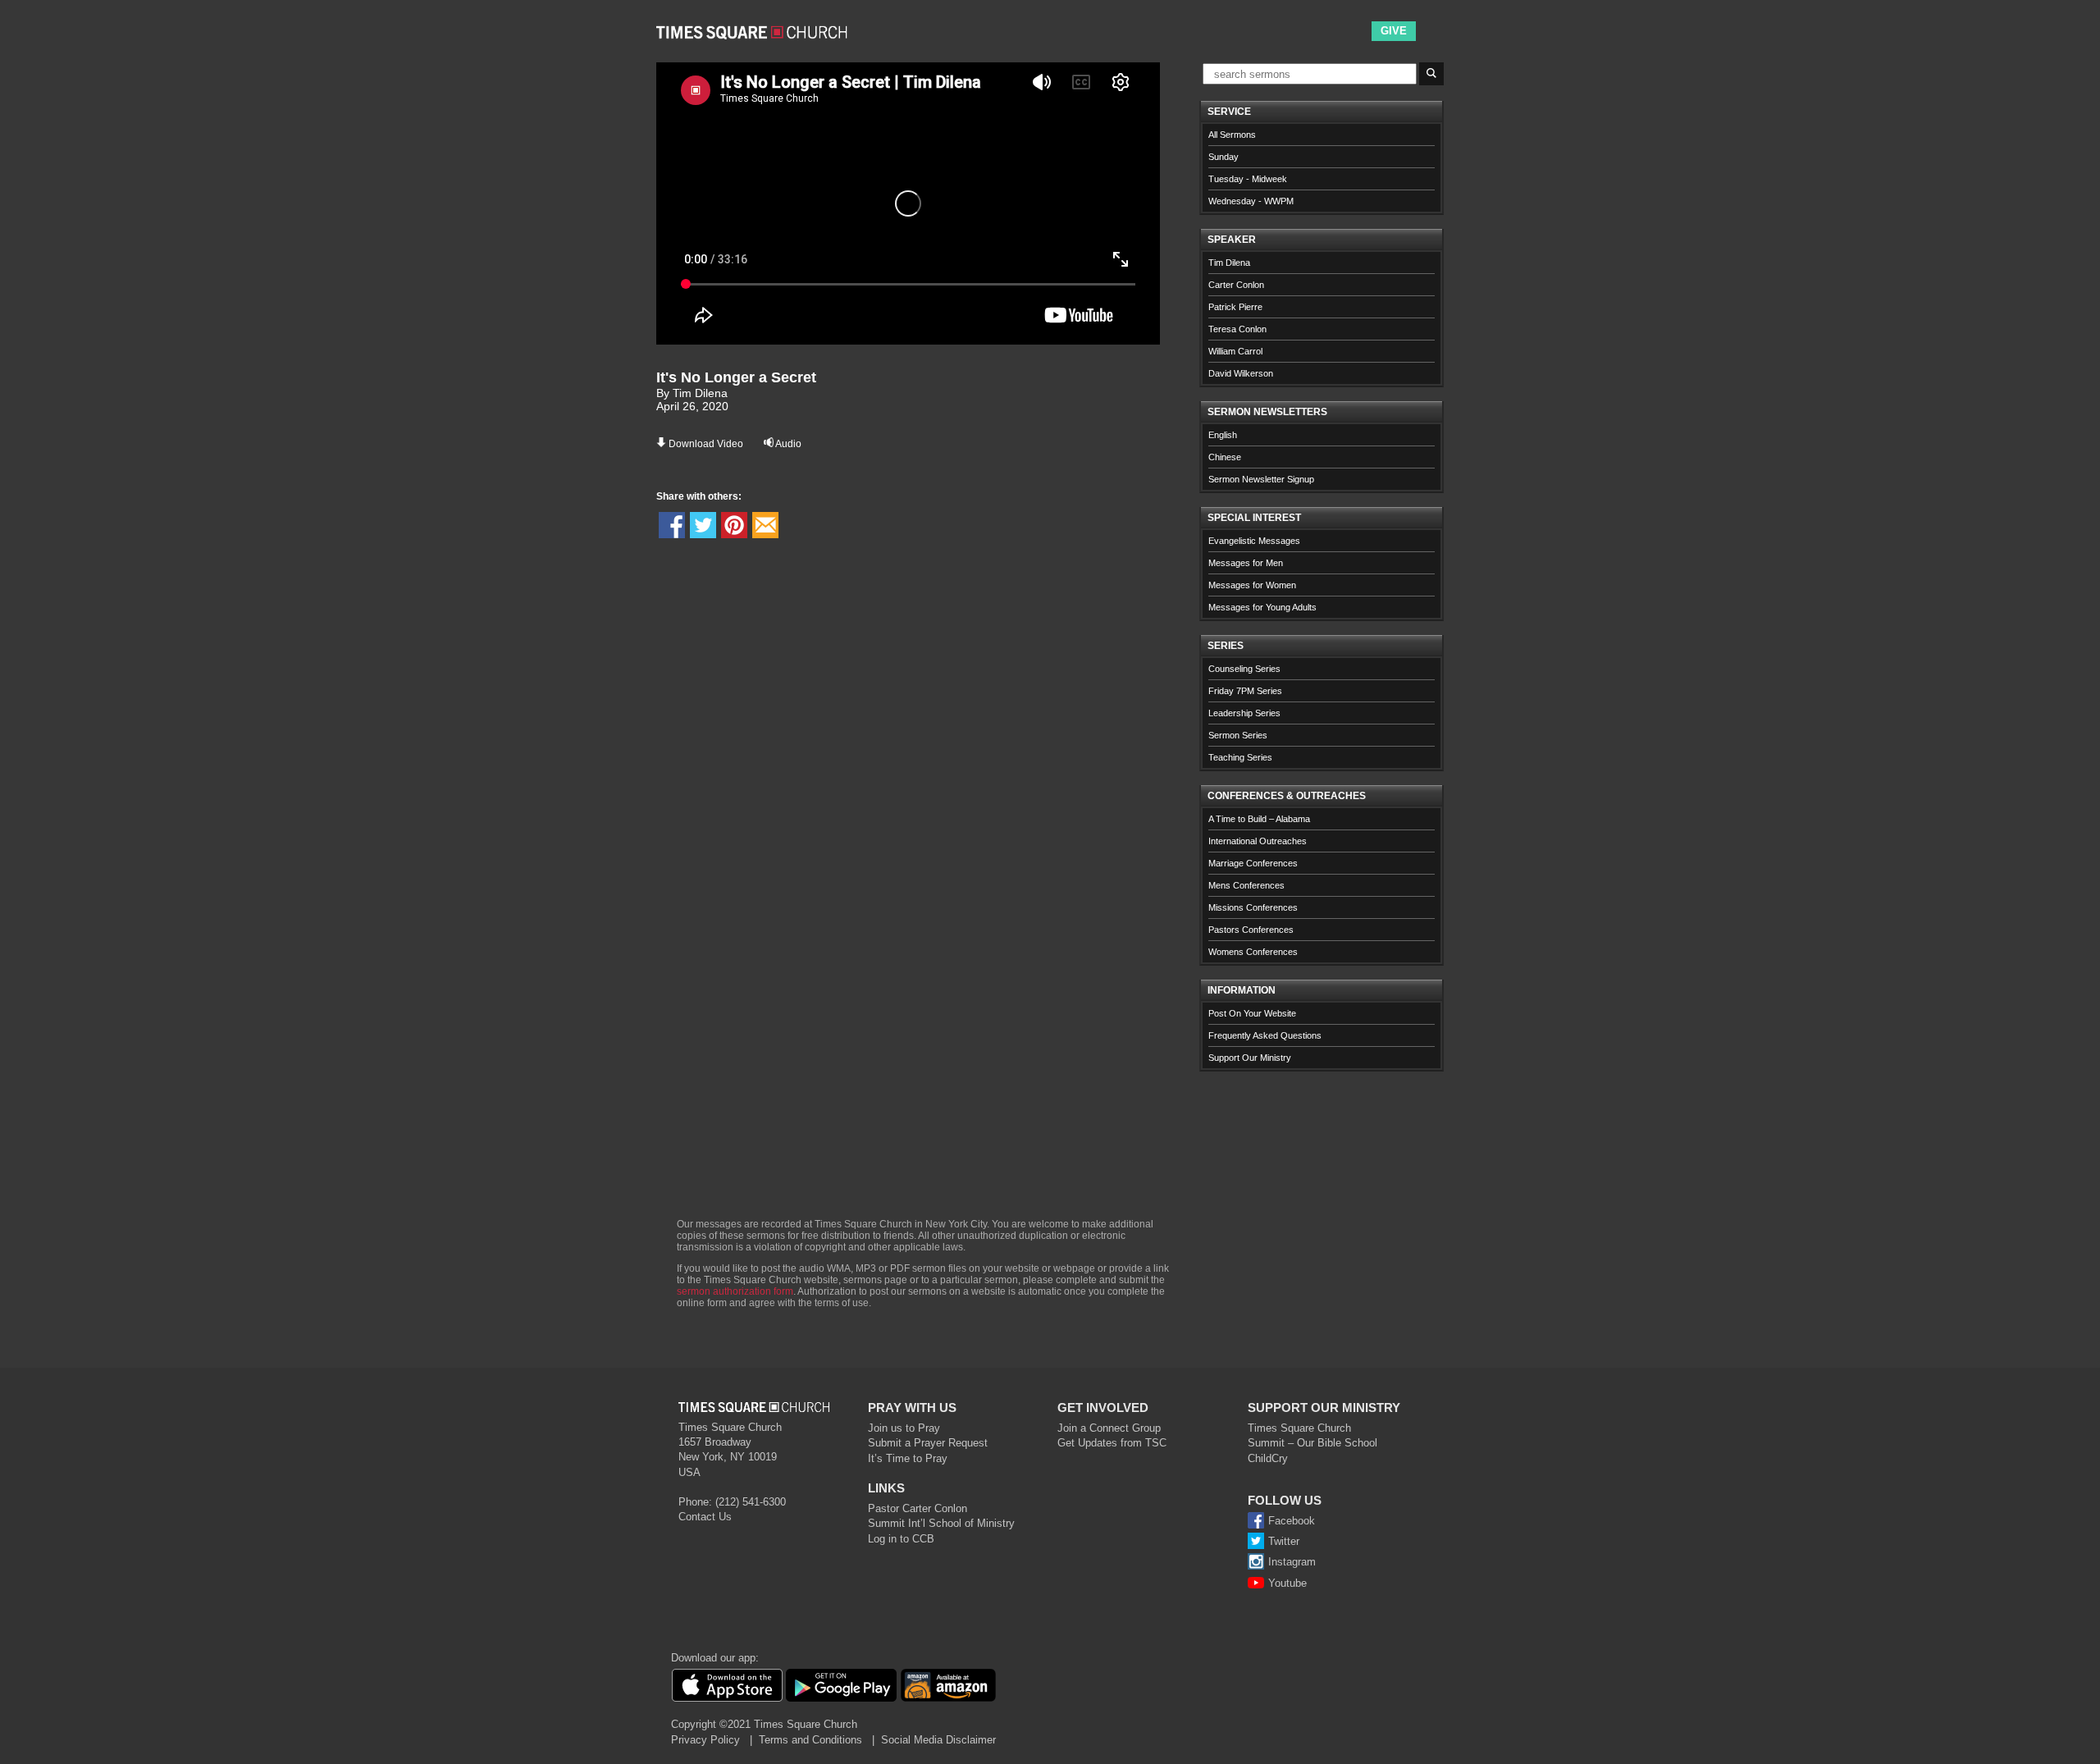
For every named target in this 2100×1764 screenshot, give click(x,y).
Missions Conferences (1253, 907)
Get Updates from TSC (1112, 1443)
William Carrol (1235, 351)
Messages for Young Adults (1262, 607)
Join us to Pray (904, 1428)
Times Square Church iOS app (727, 1685)
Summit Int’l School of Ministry (941, 1523)
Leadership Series (1244, 713)
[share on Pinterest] (734, 525)
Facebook (1292, 1521)
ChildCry (1268, 1458)
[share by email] (765, 525)
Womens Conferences (1253, 952)
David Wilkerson (1241, 373)
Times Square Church (1299, 1428)
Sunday (1223, 157)
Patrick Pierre (1235, 307)
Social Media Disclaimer (938, 1740)
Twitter (1284, 1541)
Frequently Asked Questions (1265, 1035)
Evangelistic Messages (1254, 541)
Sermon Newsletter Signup (1261, 479)
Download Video (706, 444)
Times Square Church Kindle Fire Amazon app (948, 1685)
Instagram (1292, 1562)
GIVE (1394, 31)
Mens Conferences (1246, 885)
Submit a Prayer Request (928, 1443)
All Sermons (1232, 135)
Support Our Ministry (1250, 1058)
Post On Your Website (1252, 1013)
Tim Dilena (1229, 263)
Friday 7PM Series (1245, 691)
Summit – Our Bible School (1312, 1443)
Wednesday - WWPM (1251, 201)
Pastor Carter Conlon (918, 1508)
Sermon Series (1238, 735)
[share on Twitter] (703, 525)
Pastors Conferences (1251, 930)
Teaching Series (1240, 757)
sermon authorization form (735, 1291)
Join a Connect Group (1109, 1428)
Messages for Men (1246, 563)
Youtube (1287, 1583)
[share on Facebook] (672, 525)
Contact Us (705, 1517)
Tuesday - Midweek (1248, 179)
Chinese (1225, 457)
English (1223, 435)
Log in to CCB (901, 1539)
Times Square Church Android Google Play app (841, 1685)
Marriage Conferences (1253, 863)
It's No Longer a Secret (736, 377)
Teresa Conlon (1237, 329)
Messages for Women (1252, 585)
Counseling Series (1244, 669)
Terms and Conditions (810, 1740)
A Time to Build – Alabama (1259, 819)
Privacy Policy (705, 1740)
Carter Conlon (1236, 285)
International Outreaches (1258, 841)
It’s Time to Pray (908, 1458)
